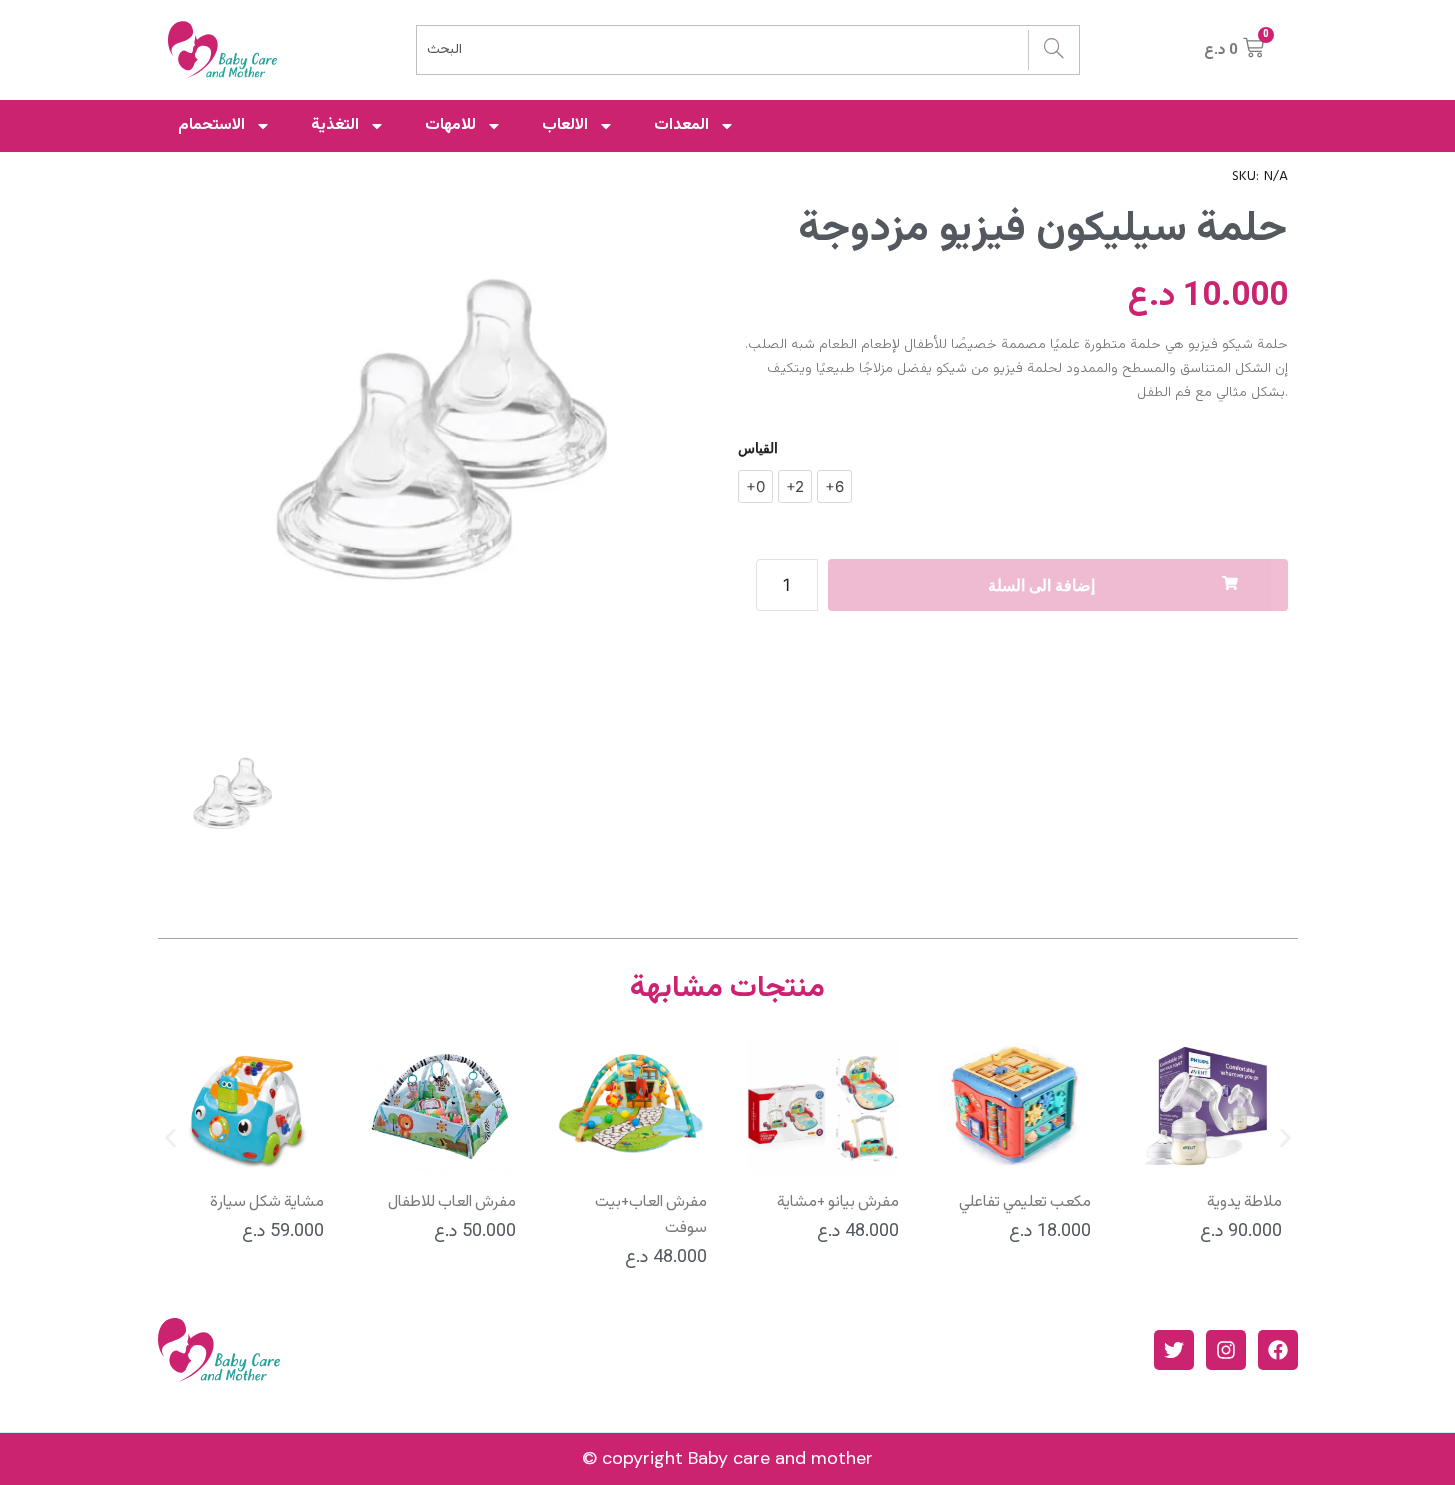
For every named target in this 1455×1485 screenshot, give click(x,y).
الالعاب (565, 125)
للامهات (450, 125)
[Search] (1053, 50)
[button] (170, 1138)
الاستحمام (211, 125)
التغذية (335, 125)
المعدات (681, 125)
